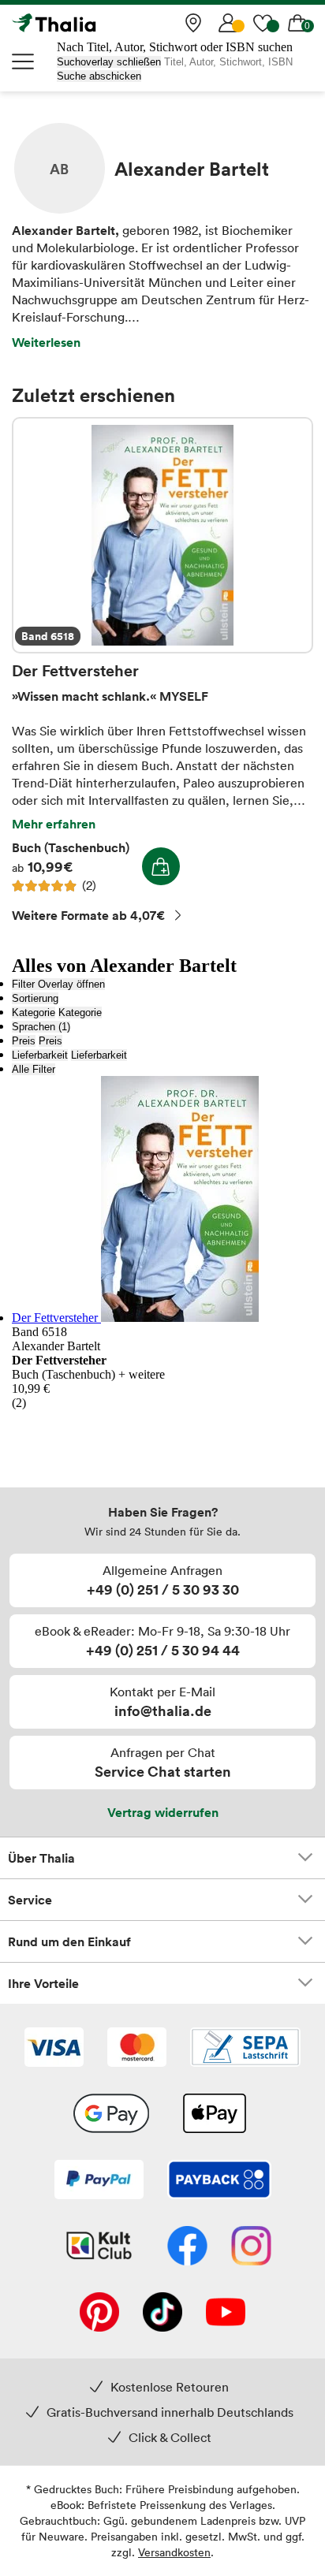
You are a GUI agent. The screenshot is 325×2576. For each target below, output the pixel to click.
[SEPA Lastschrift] (245, 2049)
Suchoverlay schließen (109, 62)
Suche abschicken (99, 76)
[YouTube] (226, 2314)
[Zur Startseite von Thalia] (91, 23)
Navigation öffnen (24, 61)
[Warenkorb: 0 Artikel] (297, 23)
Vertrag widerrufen (163, 1812)
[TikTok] (162, 2314)
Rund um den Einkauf (69, 1941)
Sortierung (35, 998)
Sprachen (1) (41, 1027)
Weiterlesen (46, 342)
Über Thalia (41, 1858)
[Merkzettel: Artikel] (263, 23)
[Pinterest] (99, 2314)
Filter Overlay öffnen (58, 984)
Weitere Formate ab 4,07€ (88, 915)
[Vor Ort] (193, 23)
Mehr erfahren (54, 824)
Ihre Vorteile (43, 1983)
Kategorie (34, 1013)
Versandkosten (174, 2552)
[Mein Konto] (228, 23)
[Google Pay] (111, 2115)
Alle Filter (34, 1069)
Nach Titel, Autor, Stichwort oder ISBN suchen (175, 47)
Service (30, 1900)
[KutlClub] (99, 2247)
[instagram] (251, 2247)
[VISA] (54, 2049)
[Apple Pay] (214, 2115)
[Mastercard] (137, 2049)
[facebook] (187, 2247)
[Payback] (219, 2181)
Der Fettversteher (162, 535)
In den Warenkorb (161, 866)
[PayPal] (99, 2181)
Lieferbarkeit (40, 1055)
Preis (24, 1041)
